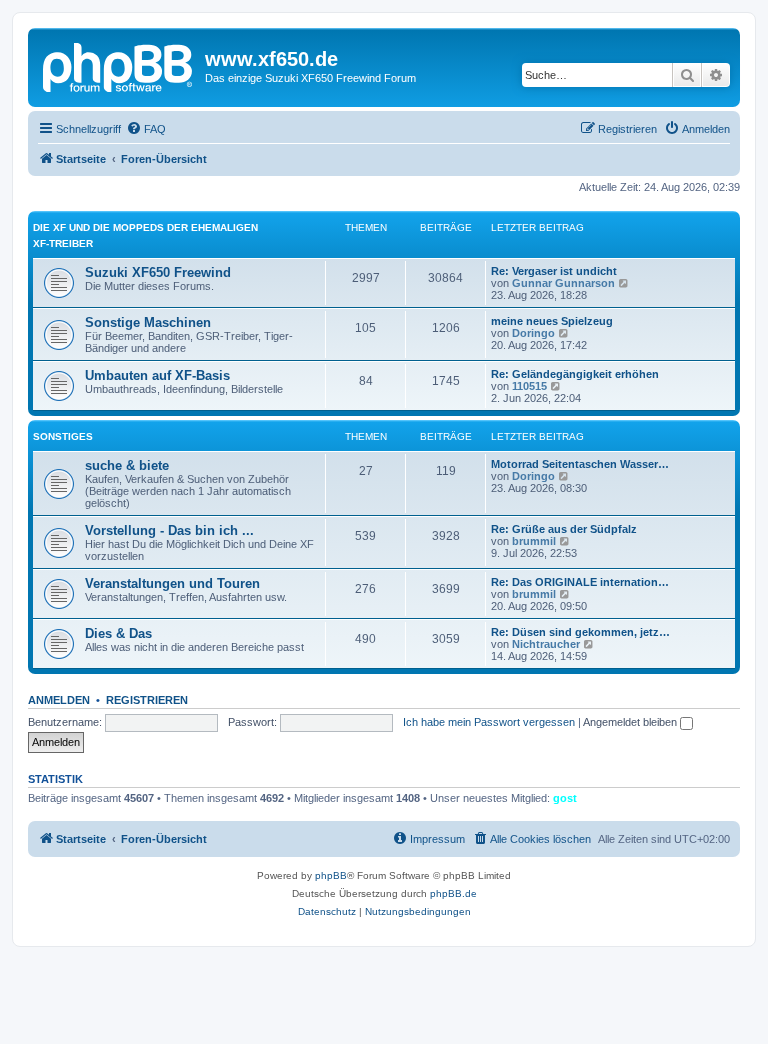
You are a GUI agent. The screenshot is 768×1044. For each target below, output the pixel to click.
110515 (529, 386)
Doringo (533, 333)
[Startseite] (119, 65)
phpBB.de (453, 893)
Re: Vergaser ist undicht (554, 271)
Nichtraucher (546, 644)
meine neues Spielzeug (552, 321)
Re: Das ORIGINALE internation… (580, 582)
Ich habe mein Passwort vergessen (489, 722)
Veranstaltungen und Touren (172, 583)
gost (565, 798)
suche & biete (127, 465)
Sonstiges (63, 436)
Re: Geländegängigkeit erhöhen (575, 374)
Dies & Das (118, 633)
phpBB (331, 875)
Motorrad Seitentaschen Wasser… (580, 464)
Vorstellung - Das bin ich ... (169, 530)
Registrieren (147, 700)
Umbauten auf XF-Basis (157, 375)
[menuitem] (146, 129)
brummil (534, 541)
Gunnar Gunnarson (563, 283)
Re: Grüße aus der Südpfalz (564, 529)
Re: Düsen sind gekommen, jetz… (580, 632)
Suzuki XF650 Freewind (158, 272)
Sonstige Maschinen (148, 322)
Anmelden (59, 700)
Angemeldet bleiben (631, 722)
